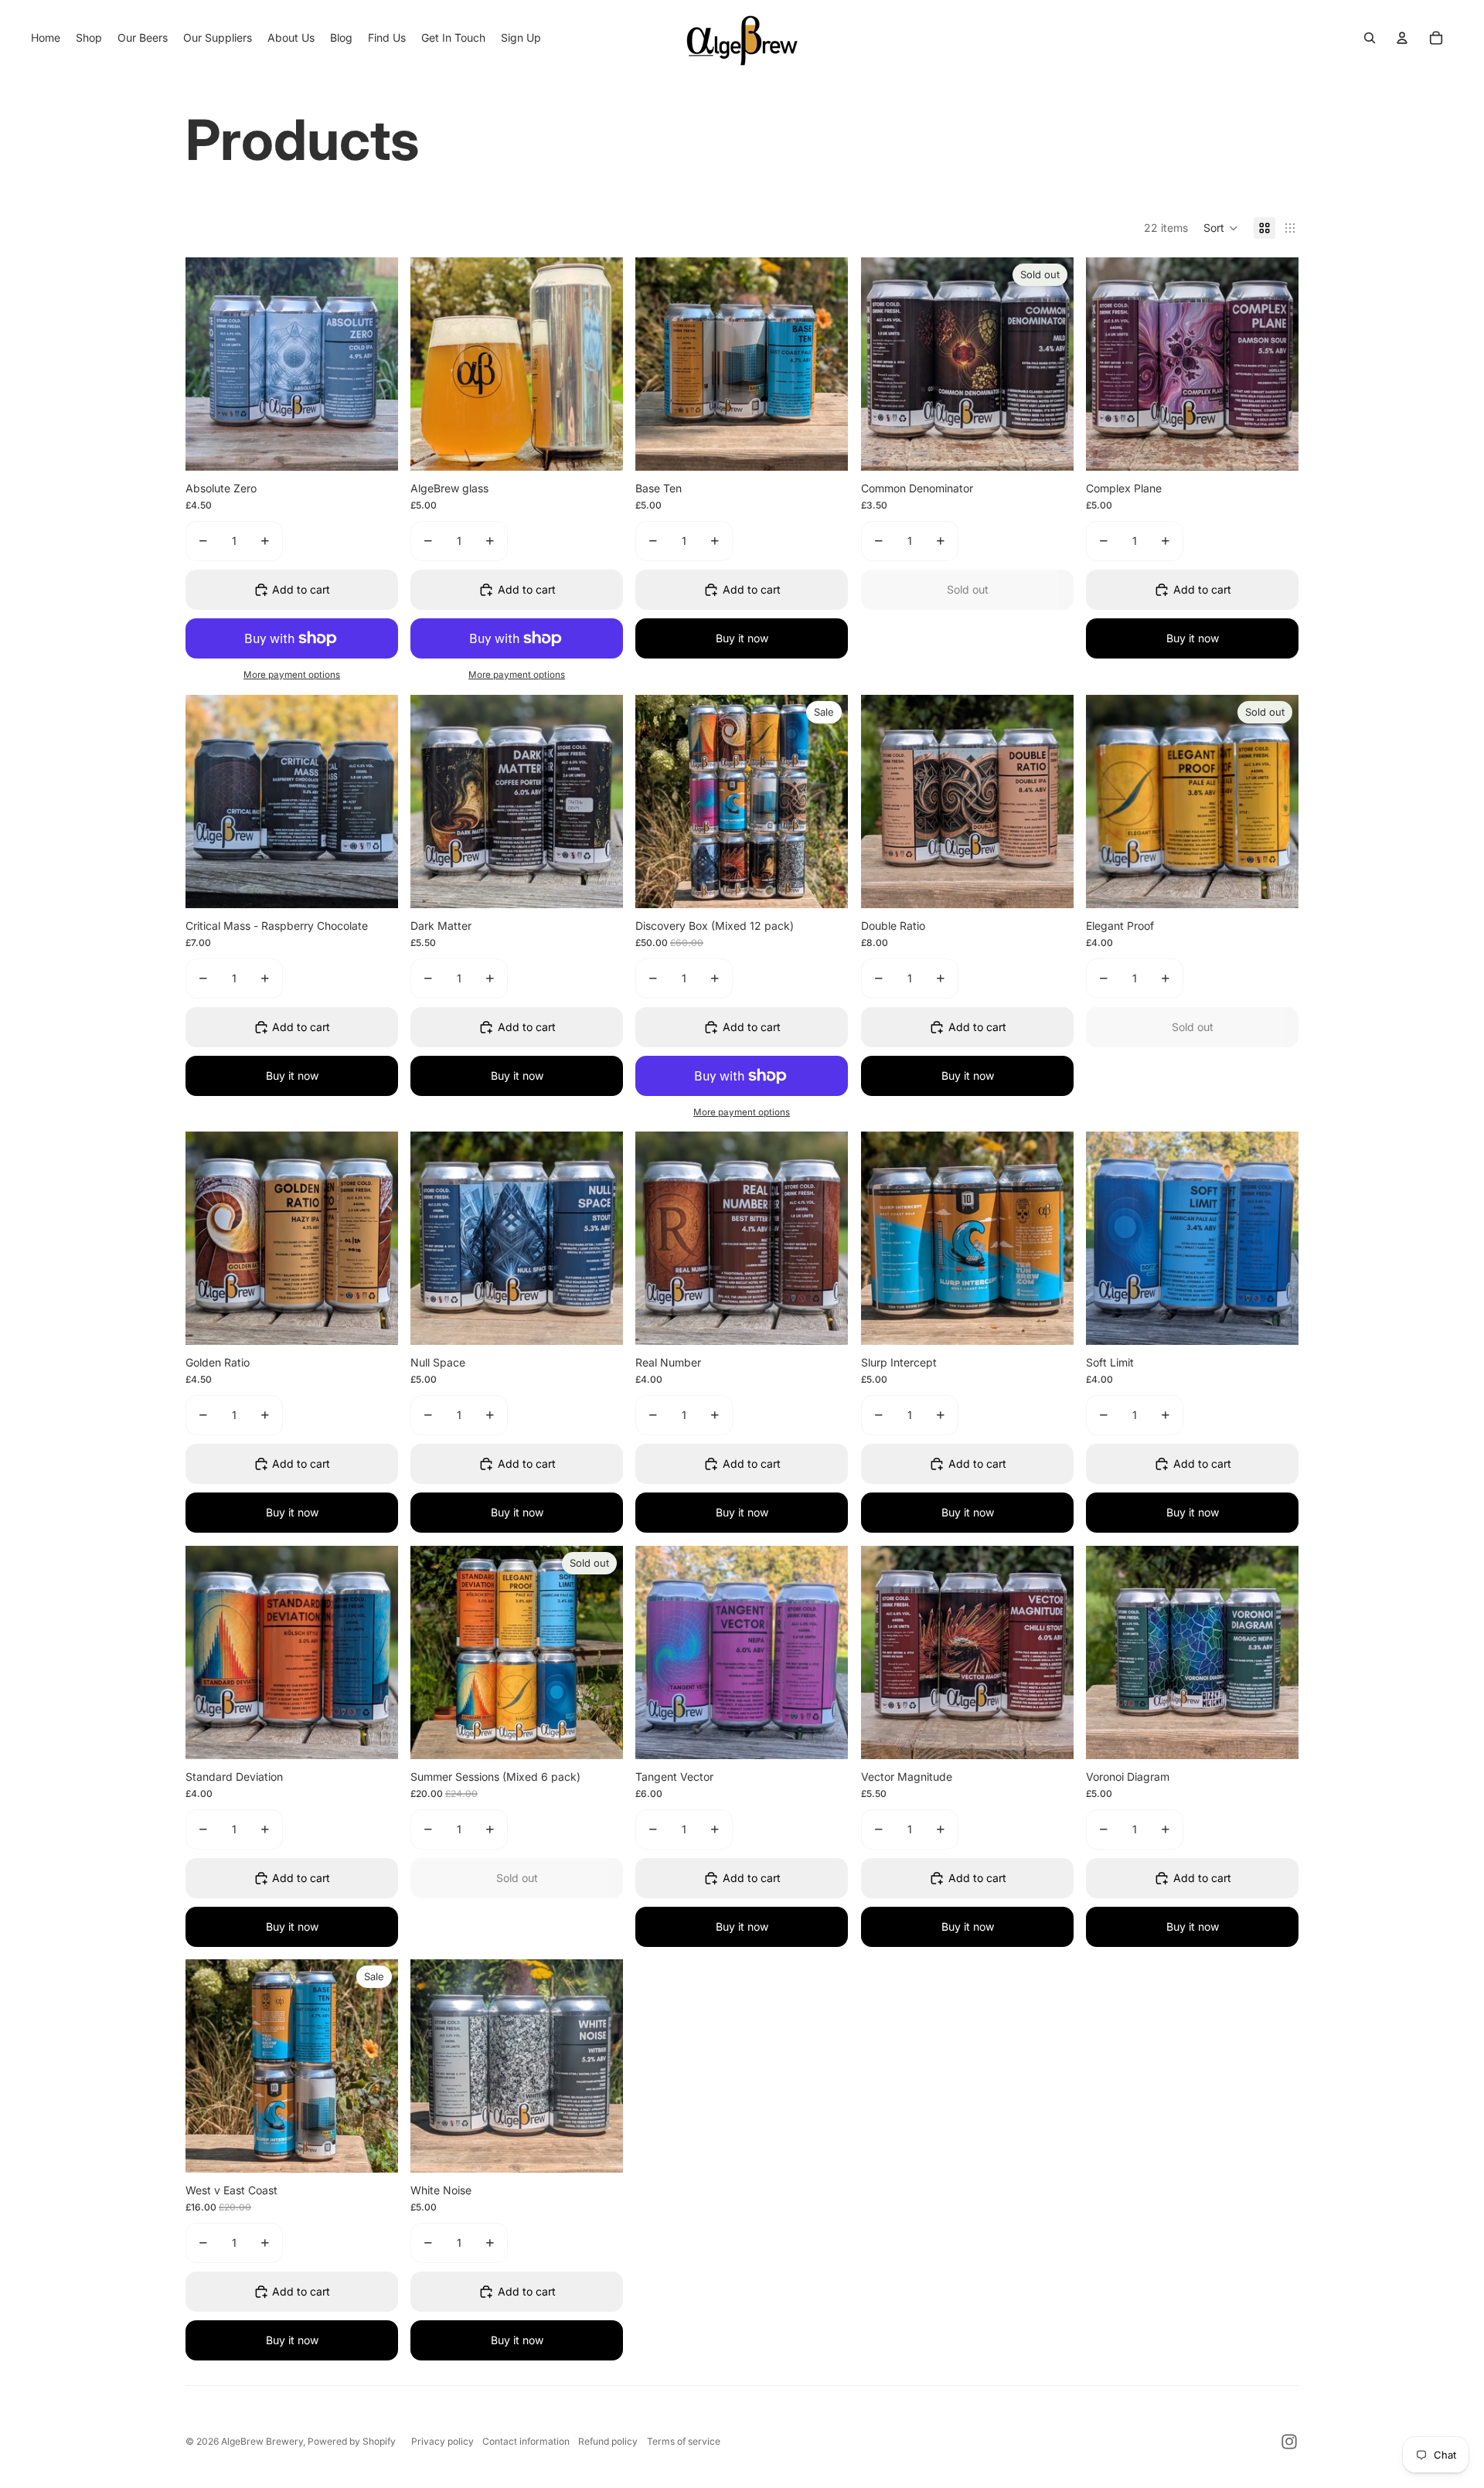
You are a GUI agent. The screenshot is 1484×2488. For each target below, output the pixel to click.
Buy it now (742, 638)
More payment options (292, 675)
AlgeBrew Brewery (262, 2441)
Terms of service (684, 2441)
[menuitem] (46, 38)
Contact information (526, 2441)
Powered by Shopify (352, 2441)
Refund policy (608, 2441)
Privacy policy (442, 2441)
